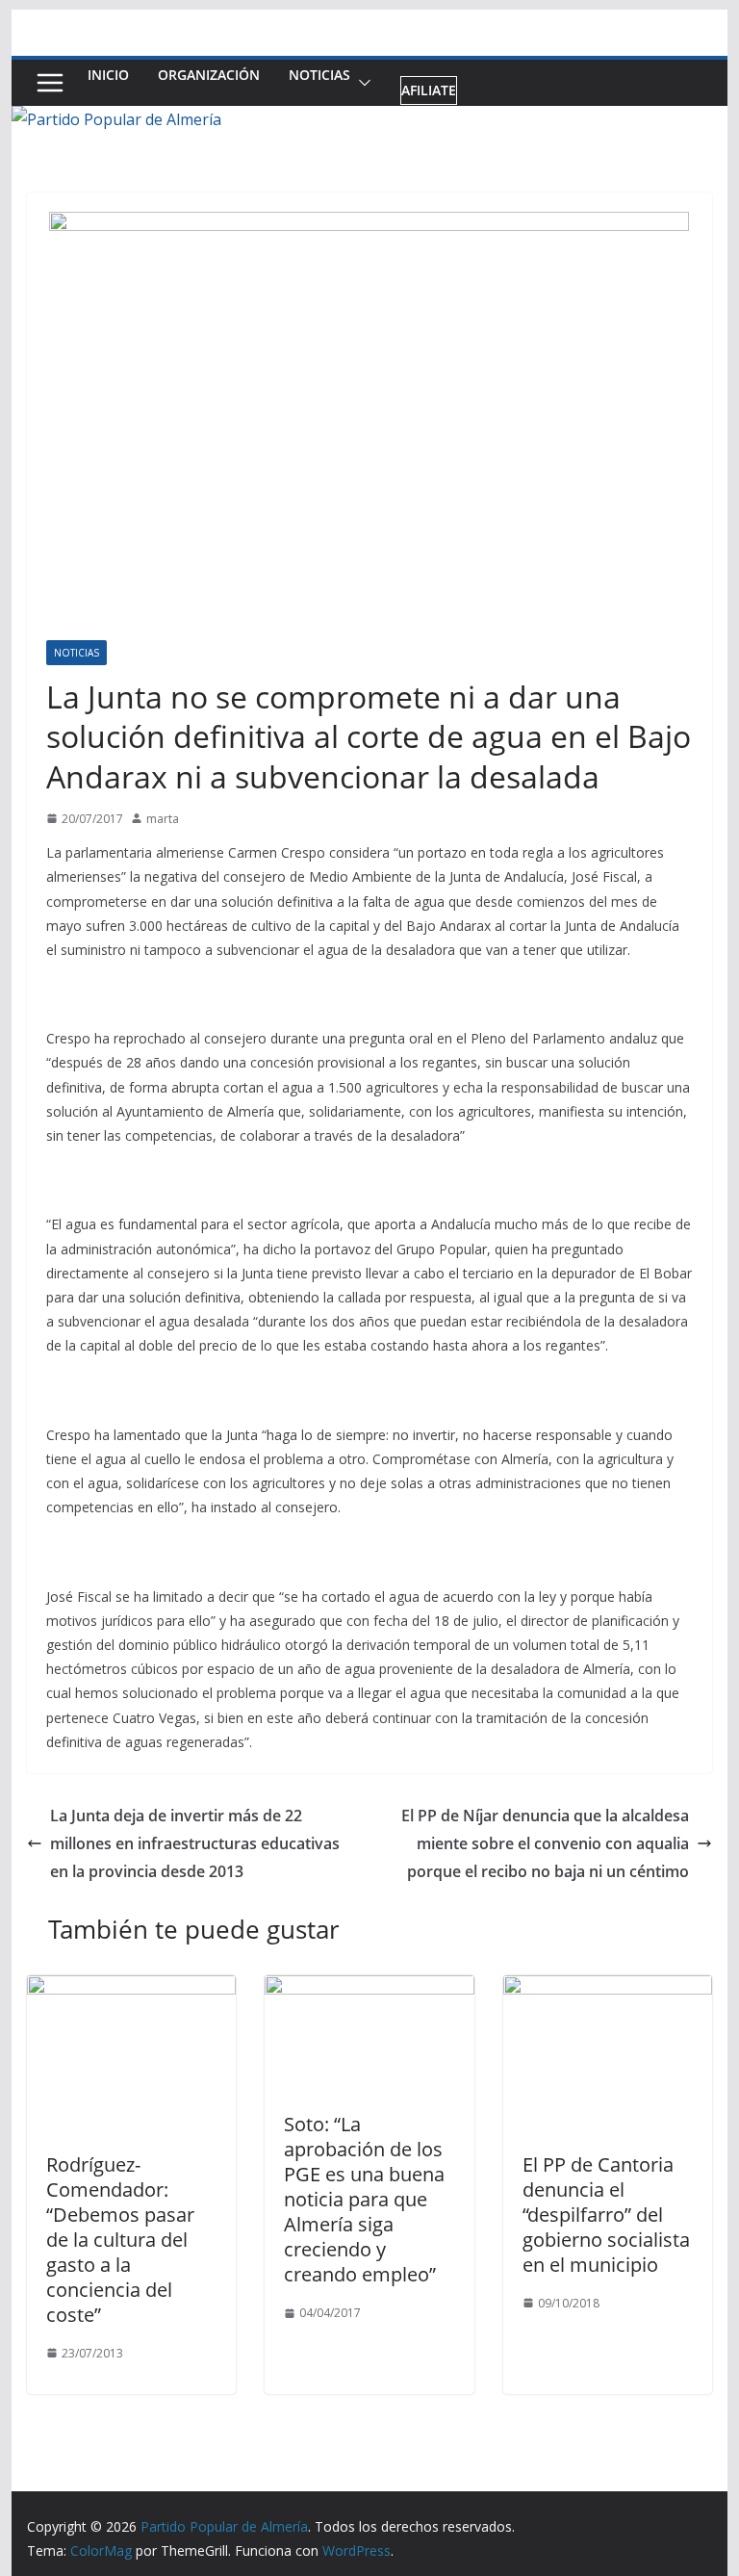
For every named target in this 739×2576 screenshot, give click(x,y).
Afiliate (429, 90)
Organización (209, 75)
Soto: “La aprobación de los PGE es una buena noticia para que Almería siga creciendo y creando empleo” (364, 2199)
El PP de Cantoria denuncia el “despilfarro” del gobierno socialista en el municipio (606, 2215)
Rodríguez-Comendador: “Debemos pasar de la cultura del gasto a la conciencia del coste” (120, 2240)
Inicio (108, 75)
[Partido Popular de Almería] (116, 119)
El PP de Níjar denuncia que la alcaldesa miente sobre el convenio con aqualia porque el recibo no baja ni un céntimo (545, 1843)
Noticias (319, 75)
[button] (361, 83)
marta (163, 819)
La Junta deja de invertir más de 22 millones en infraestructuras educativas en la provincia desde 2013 (195, 1843)
